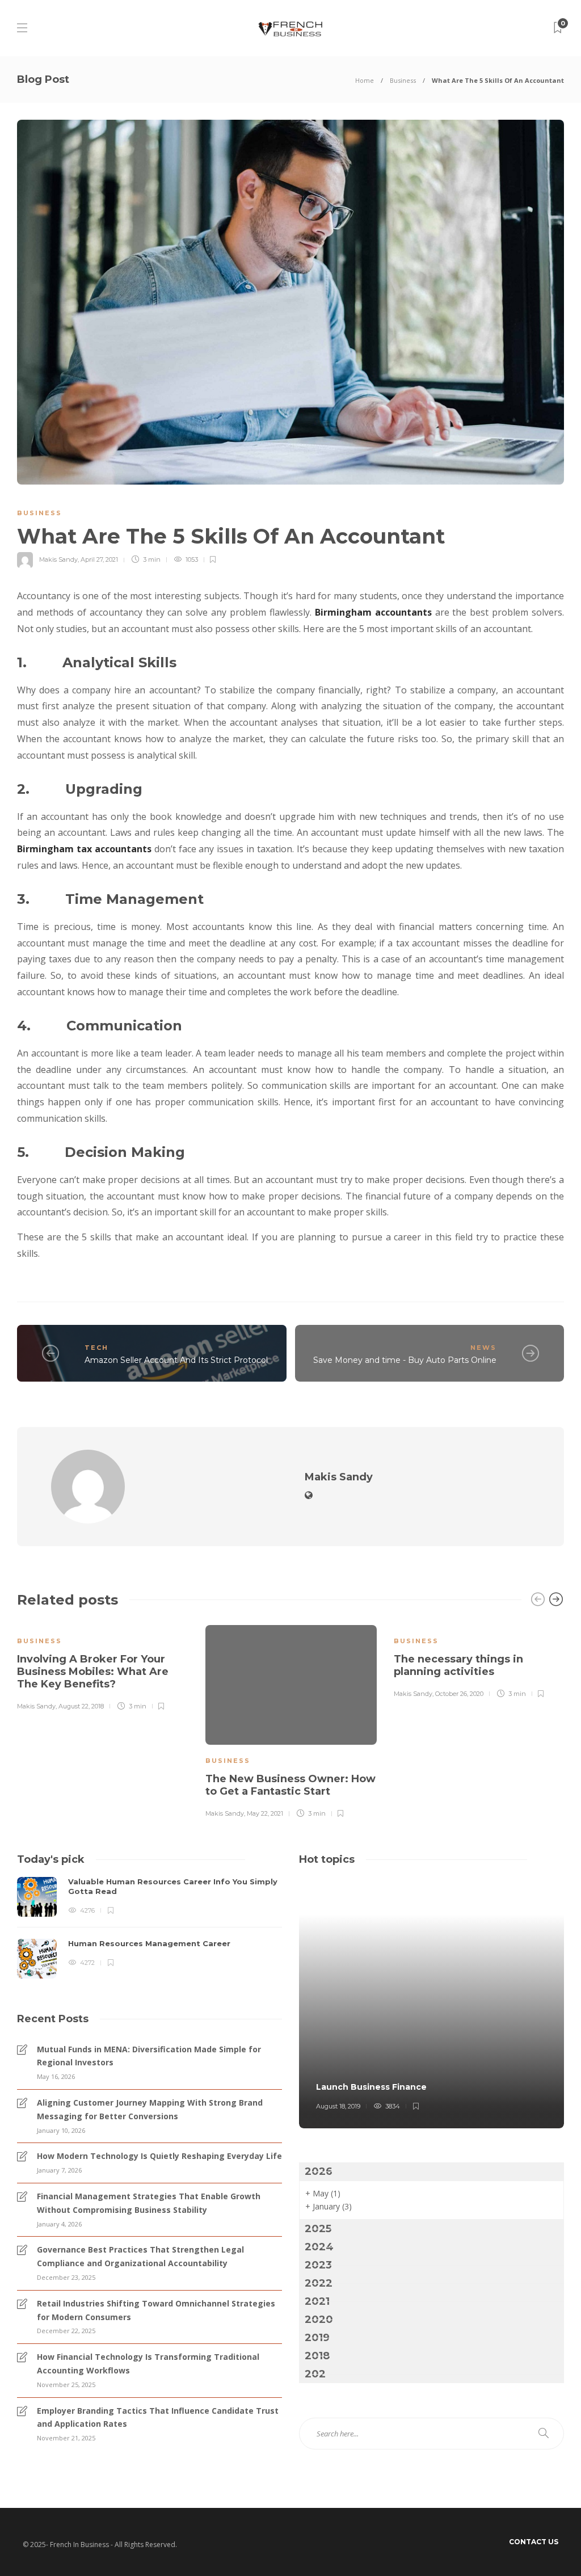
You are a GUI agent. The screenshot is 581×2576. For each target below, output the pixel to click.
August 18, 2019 (338, 2106)
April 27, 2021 (99, 559)
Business (403, 80)
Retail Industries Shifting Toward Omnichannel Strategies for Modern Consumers (156, 2310)
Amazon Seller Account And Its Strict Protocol (176, 1360)
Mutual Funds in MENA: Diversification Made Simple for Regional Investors (149, 2056)
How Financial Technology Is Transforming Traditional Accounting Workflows (148, 2364)
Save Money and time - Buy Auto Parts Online (405, 1360)
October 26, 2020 (459, 1694)
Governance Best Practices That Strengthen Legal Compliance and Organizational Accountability (140, 2256)
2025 (318, 2229)
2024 (319, 2247)
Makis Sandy (58, 559)
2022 (319, 2283)
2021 (317, 2301)
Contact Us (534, 2542)
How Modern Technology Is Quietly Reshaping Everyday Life (159, 2156)
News (483, 1348)
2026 (319, 2171)
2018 (317, 2356)
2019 (317, 2338)
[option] (103, 1666)
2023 (318, 2265)
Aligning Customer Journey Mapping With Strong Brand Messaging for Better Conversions (150, 2109)
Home (365, 80)
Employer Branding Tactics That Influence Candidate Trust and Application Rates (158, 2417)
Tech (96, 1348)
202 (315, 2374)
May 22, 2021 (265, 1813)
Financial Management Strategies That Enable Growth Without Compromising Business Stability (149, 2203)
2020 (319, 2320)
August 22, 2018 (81, 1706)
